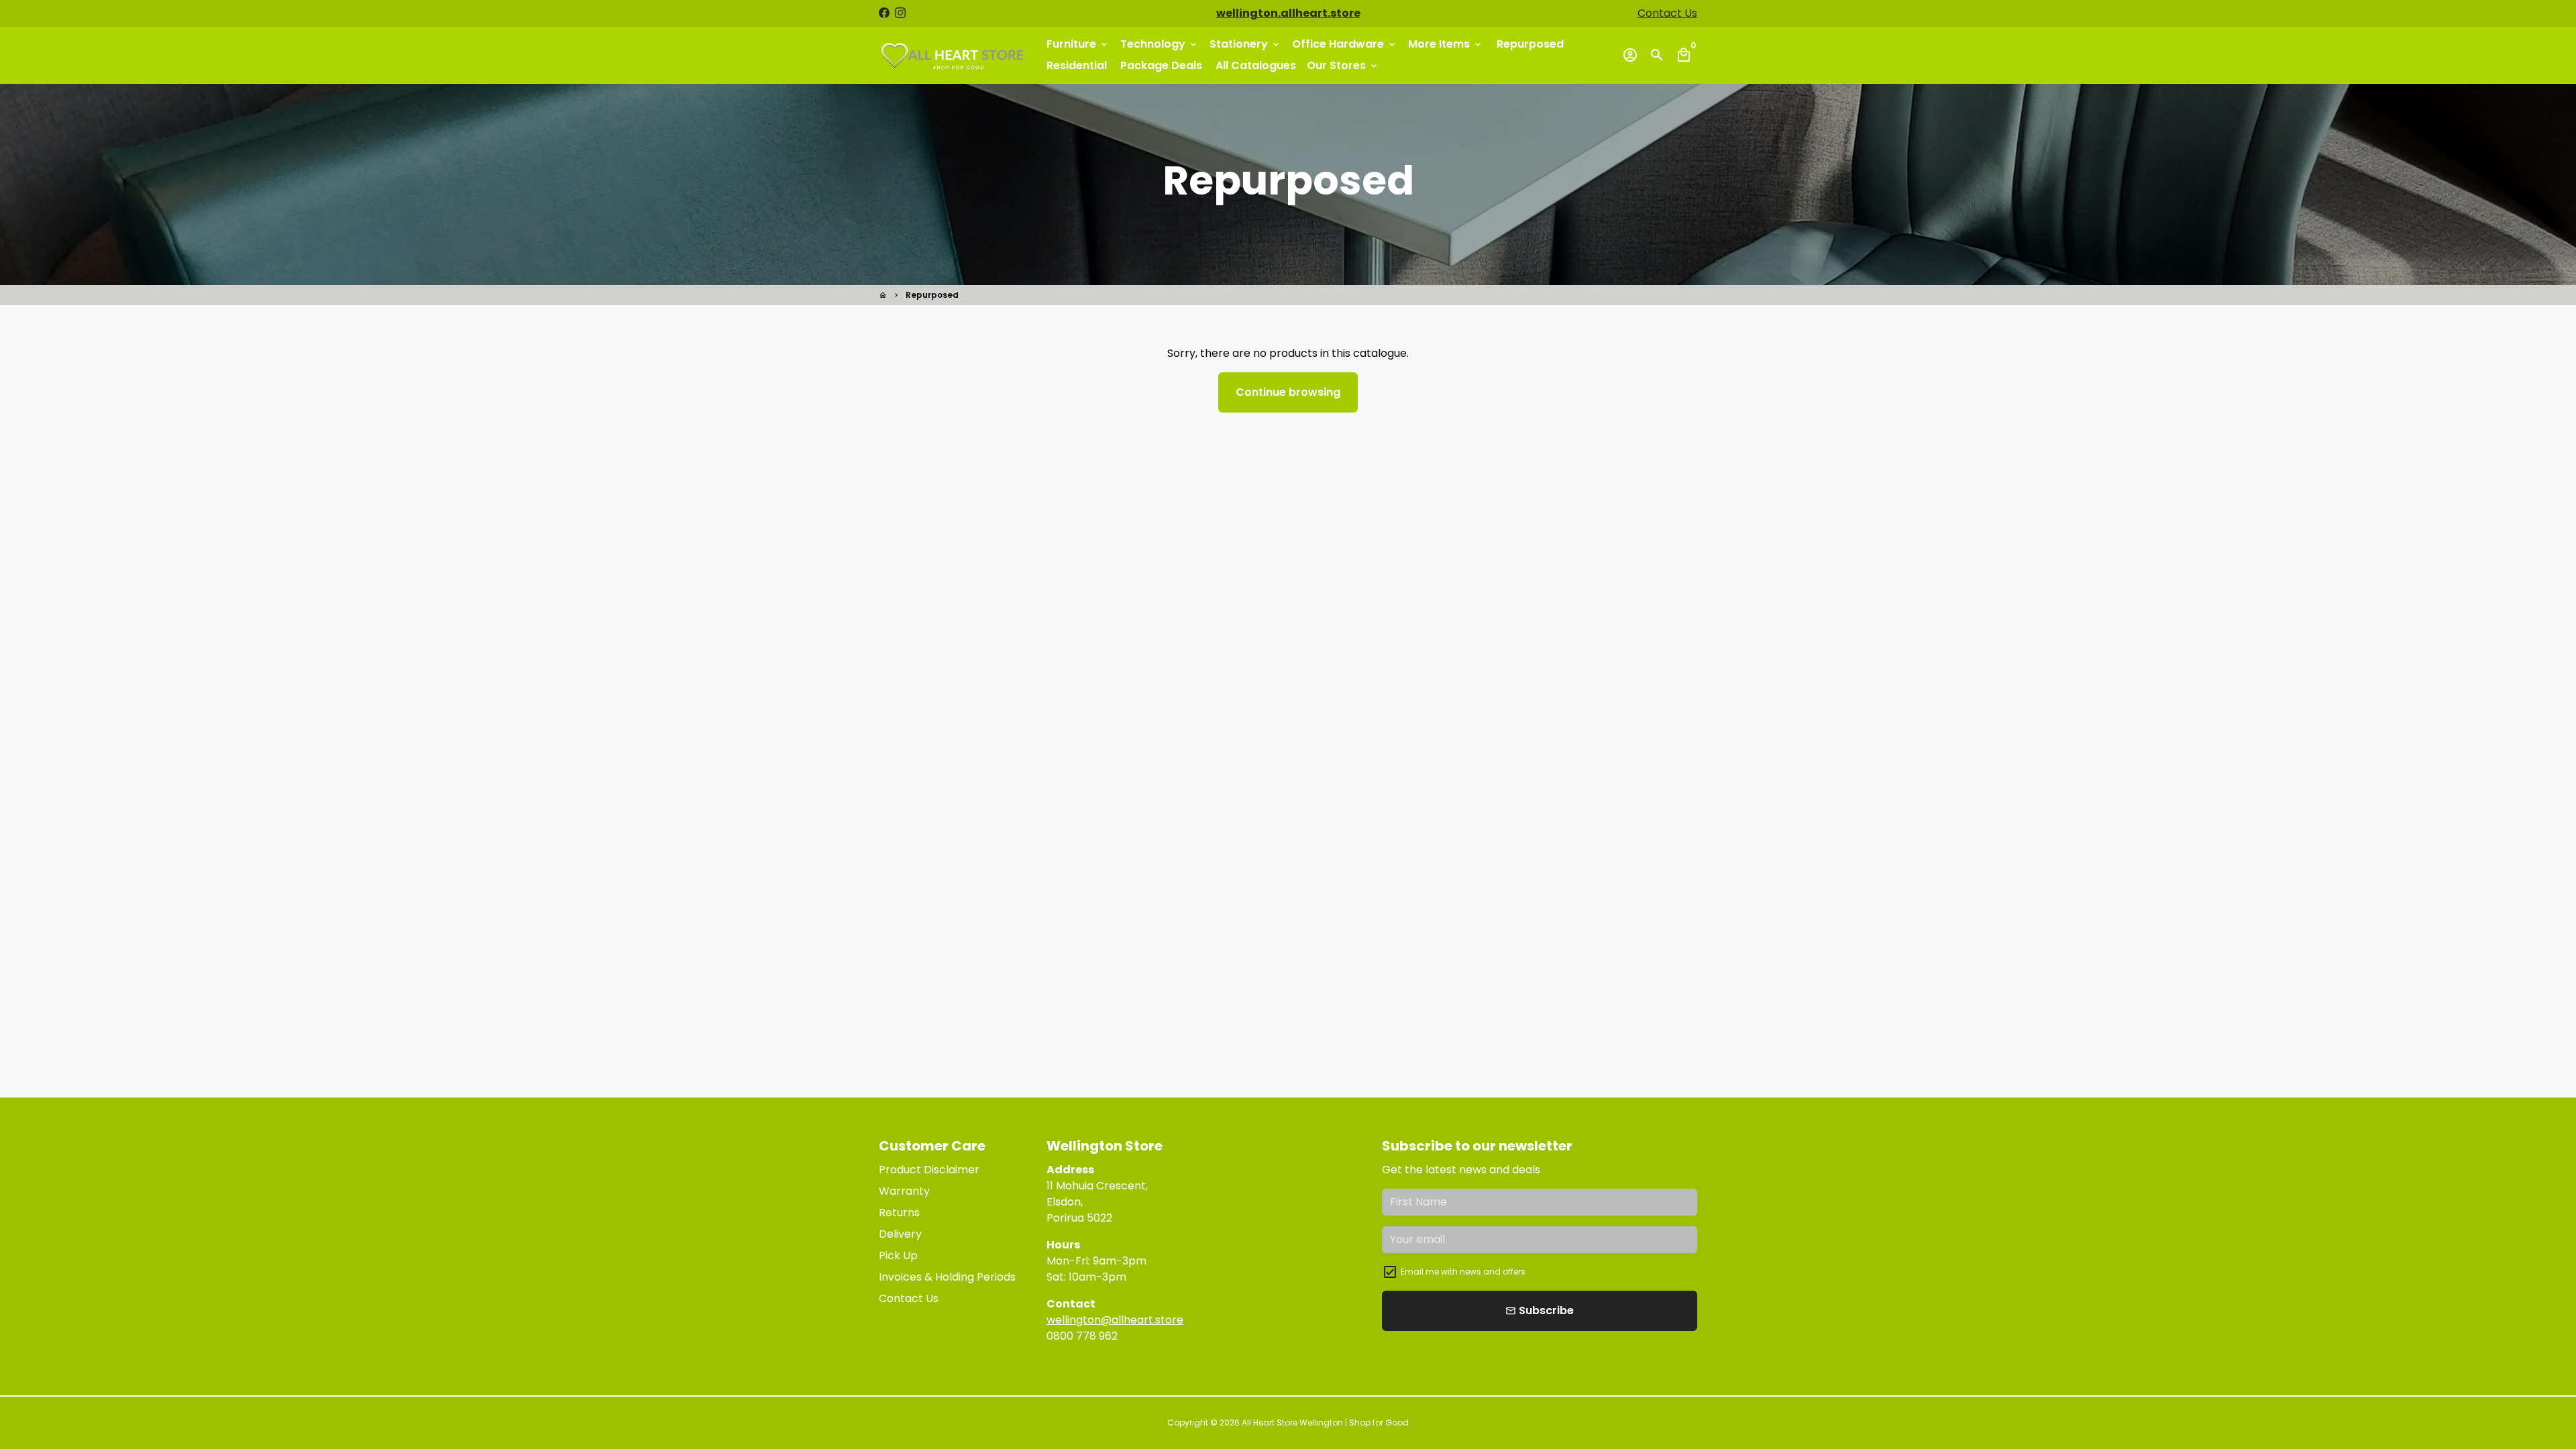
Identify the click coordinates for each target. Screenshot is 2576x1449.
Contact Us (1667, 13)
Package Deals (1161, 65)
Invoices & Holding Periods (947, 1277)
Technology (1160, 44)
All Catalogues (1256, 65)
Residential (1077, 65)
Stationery (1245, 44)
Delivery (900, 1234)
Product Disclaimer (929, 1170)
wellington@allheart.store (1115, 1320)
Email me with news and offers (1463, 1272)
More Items (1446, 44)
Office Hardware (1345, 44)
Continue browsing (1288, 392)
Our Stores (1343, 65)
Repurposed (1530, 44)
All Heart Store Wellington (1292, 1423)
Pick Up (898, 1255)
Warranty (904, 1191)
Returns (899, 1213)
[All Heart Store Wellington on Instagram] (900, 13)
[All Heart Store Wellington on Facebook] (884, 13)
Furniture (1078, 44)
